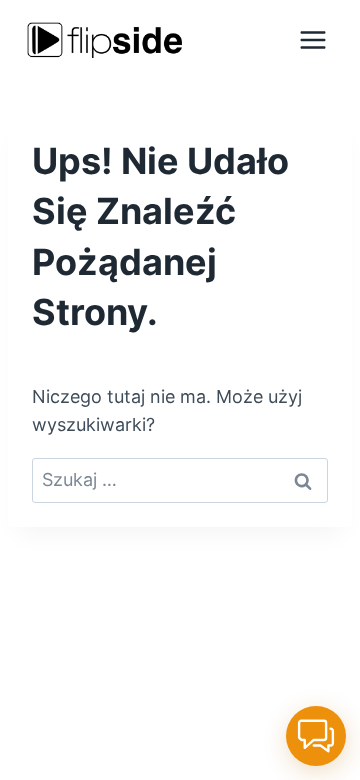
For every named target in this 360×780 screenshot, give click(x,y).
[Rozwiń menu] (312, 39)
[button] (316, 736)
